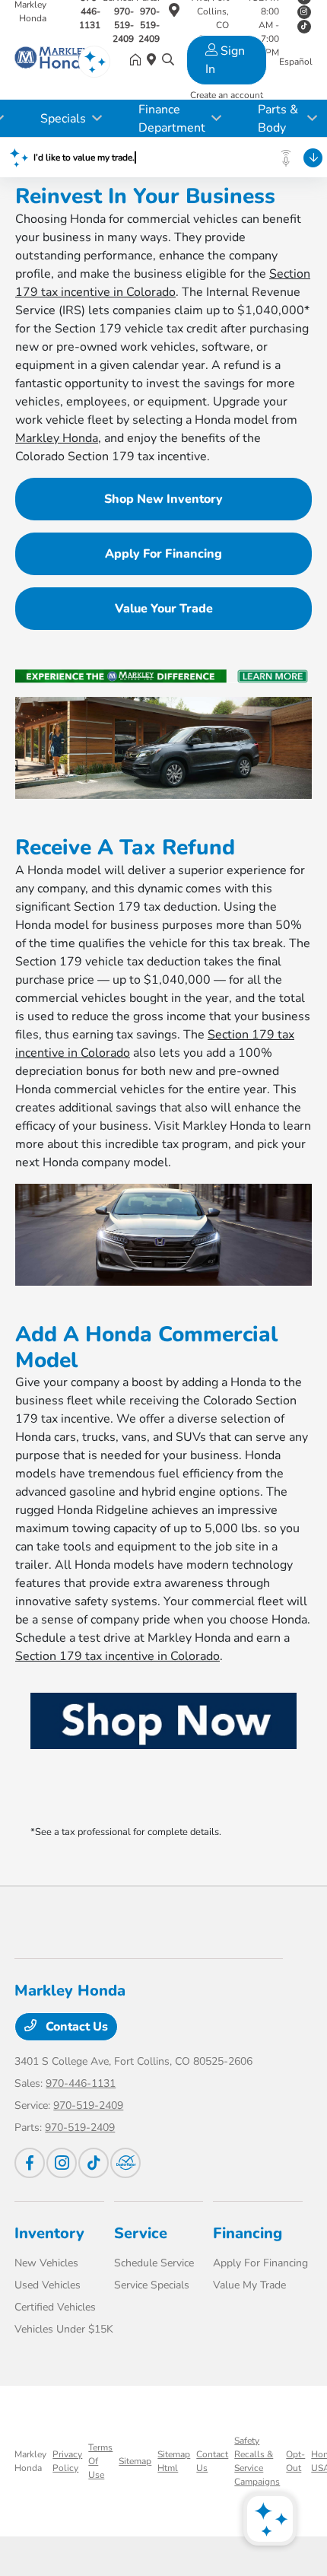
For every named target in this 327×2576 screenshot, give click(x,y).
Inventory (49, 2233)
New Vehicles (46, 2263)
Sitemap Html (174, 2461)
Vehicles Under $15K (64, 2329)
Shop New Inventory (163, 499)
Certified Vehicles (55, 2307)
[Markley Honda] (52, 60)
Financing (248, 2233)
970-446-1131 (81, 2083)
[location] (174, 13)
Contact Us (75, 2027)
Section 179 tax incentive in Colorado (117, 1656)
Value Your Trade (164, 609)
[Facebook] (30, 2163)
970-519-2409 (88, 2105)
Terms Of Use (100, 2461)
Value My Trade (249, 2285)
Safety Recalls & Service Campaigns (257, 2461)
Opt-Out (295, 2461)
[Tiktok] (94, 2163)
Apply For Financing (163, 554)
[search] (168, 61)
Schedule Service (154, 2263)
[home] (138, 61)
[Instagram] (304, 12)
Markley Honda (57, 438)
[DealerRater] (125, 2163)
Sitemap (135, 2461)
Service (141, 2233)
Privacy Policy (67, 2461)
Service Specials (152, 2285)
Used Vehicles (48, 2285)
